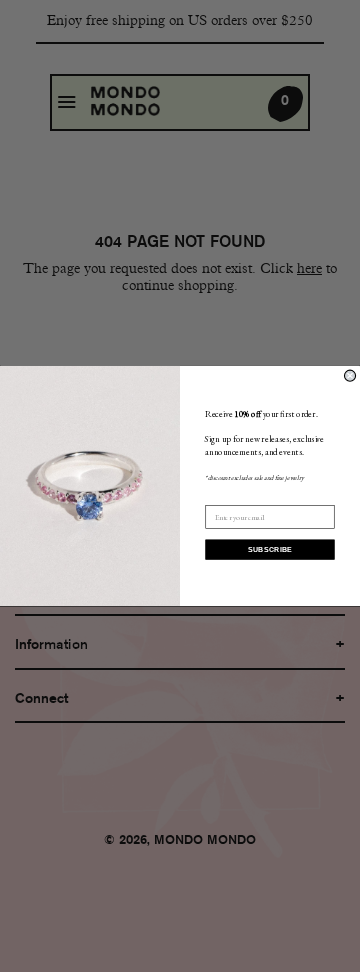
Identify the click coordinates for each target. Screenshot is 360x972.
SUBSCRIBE (270, 550)
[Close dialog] (349, 375)
